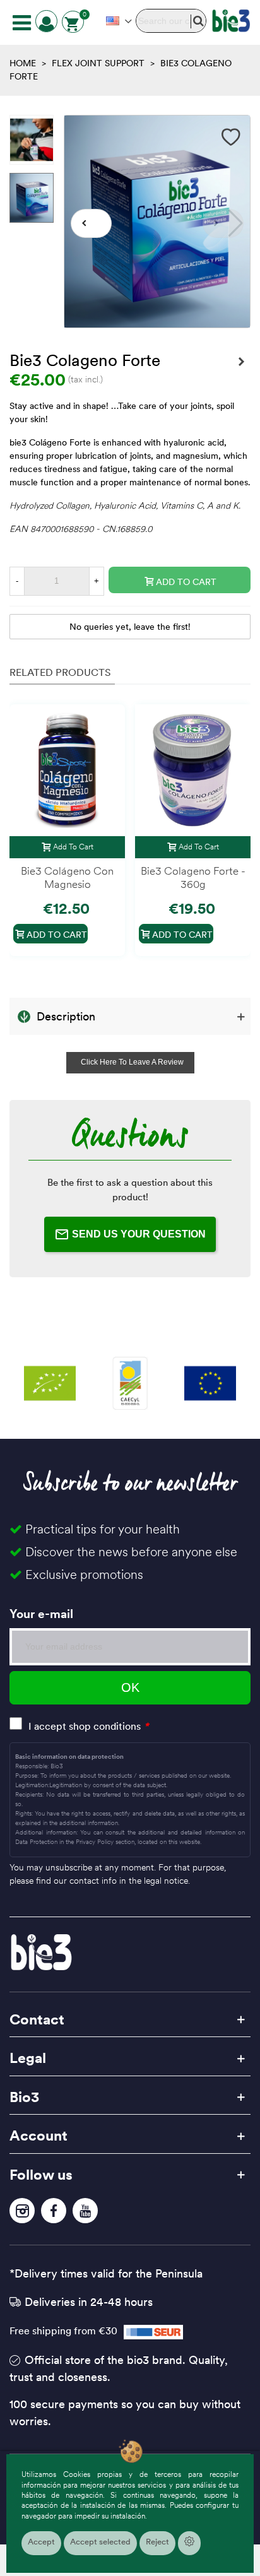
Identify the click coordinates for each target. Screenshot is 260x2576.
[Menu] (21, 22)
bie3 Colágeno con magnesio (67, 878)
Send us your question (139, 1234)
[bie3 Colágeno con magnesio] (67, 770)
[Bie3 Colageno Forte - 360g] (241, 362)
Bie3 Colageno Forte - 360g (193, 878)
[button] (91, 223)
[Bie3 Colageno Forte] (157, 321)
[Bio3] (231, 21)
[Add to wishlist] (231, 137)
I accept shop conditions (85, 1726)
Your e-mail (41, 1614)
